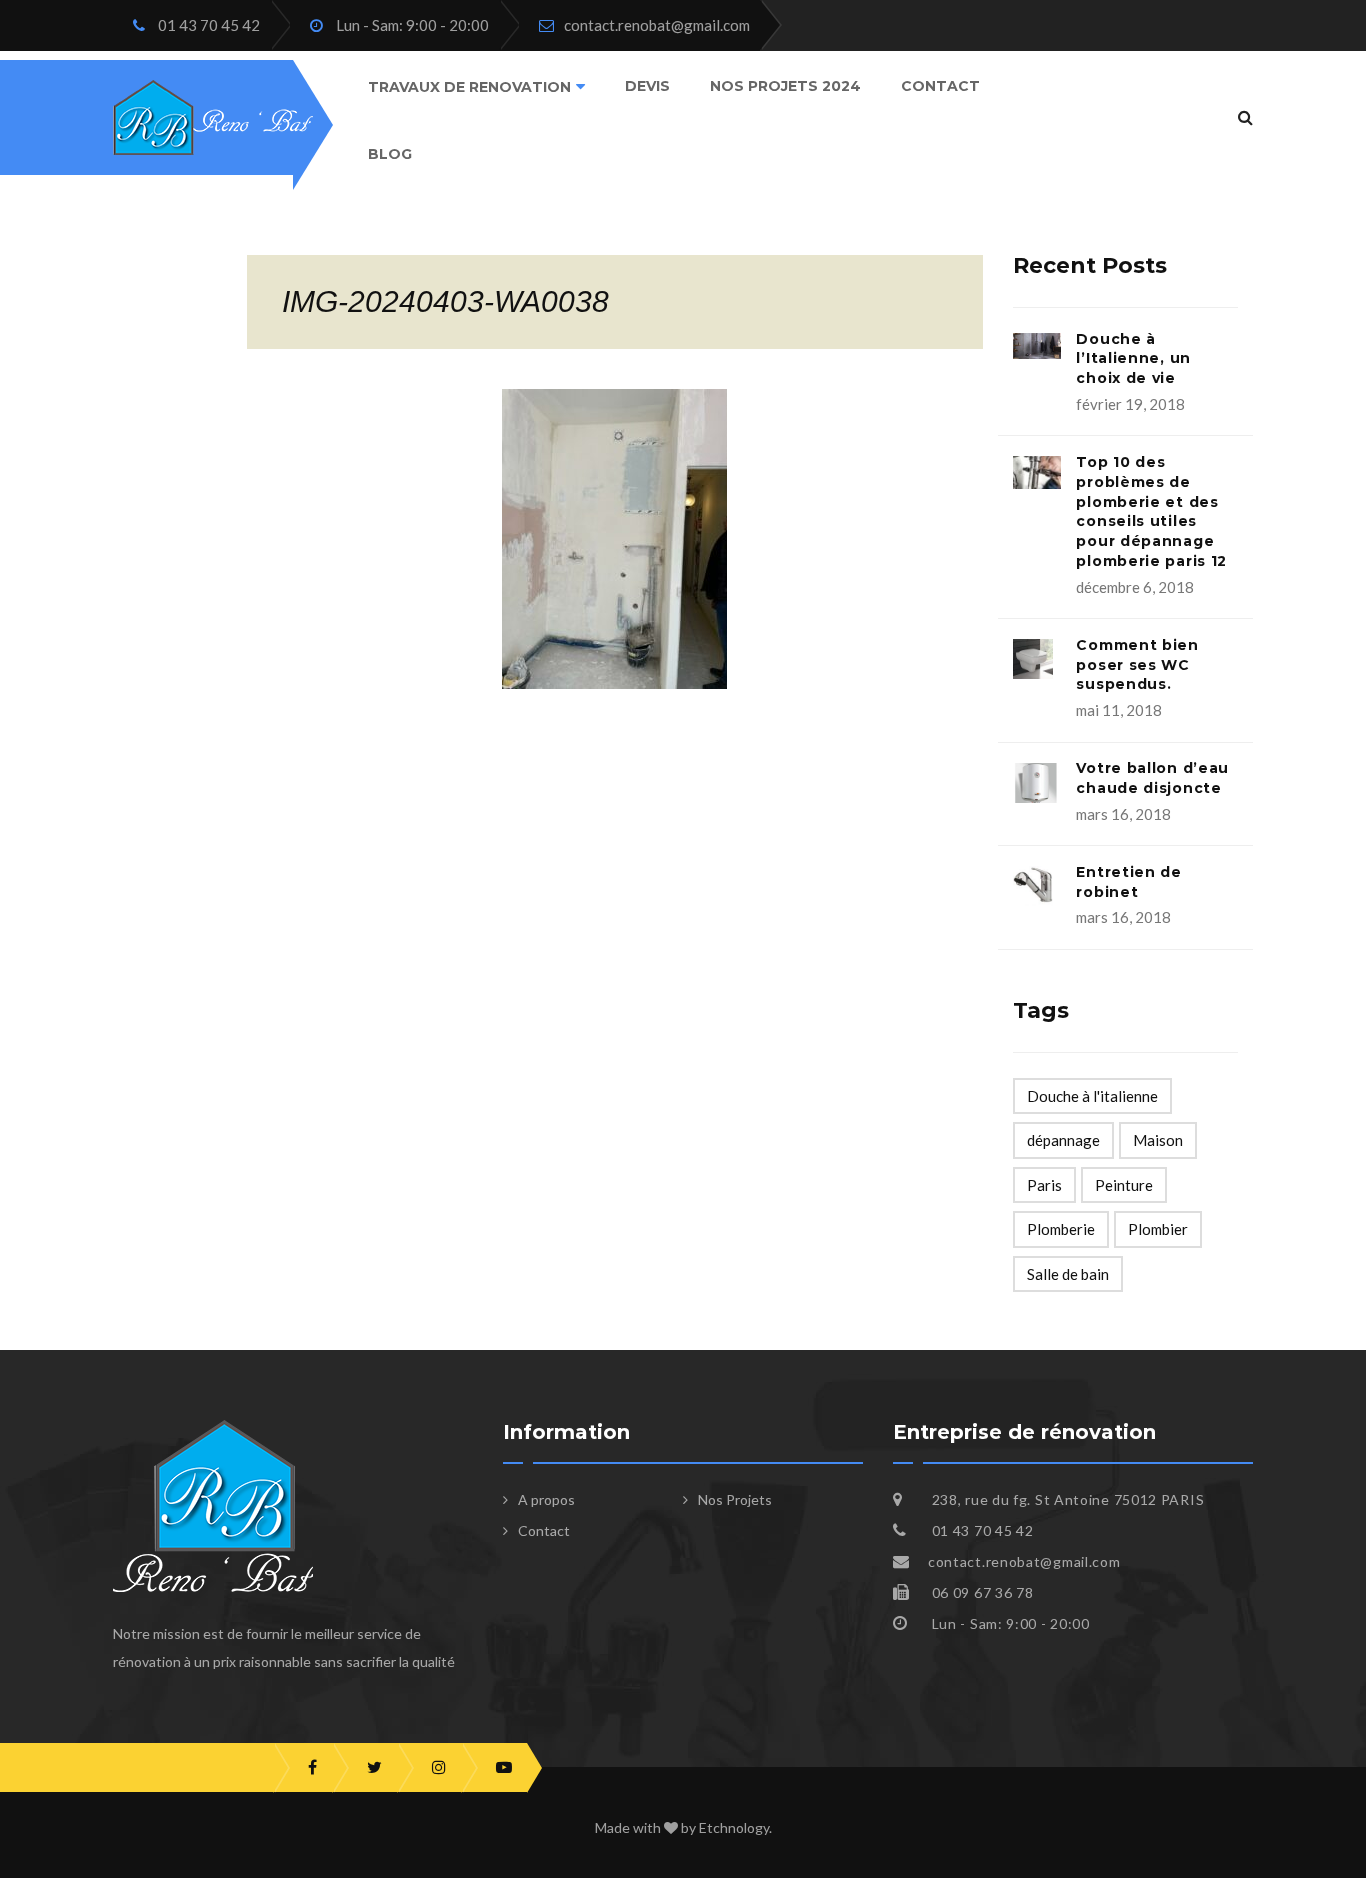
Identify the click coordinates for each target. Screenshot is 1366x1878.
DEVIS (647, 86)
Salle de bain (1068, 1274)
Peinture (1124, 1185)
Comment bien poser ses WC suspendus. (1137, 665)
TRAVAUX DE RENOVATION (469, 87)
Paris (1044, 1185)
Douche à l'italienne (1092, 1096)
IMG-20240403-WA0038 (445, 301)
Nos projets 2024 (785, 86)
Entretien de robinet (1128, 882)
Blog (390, 153)
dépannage (1063, 1140)
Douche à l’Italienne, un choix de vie (1133, 359)
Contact (940, 86)
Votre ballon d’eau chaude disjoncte (1152, 778)
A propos (546, 1499)
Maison (1158, 1140)
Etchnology (734, 1827)
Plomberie (1061, 1229)
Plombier (1158, 1229)
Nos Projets (735, 1499)
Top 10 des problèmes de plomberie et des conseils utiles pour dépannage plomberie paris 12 (1151, 511)
